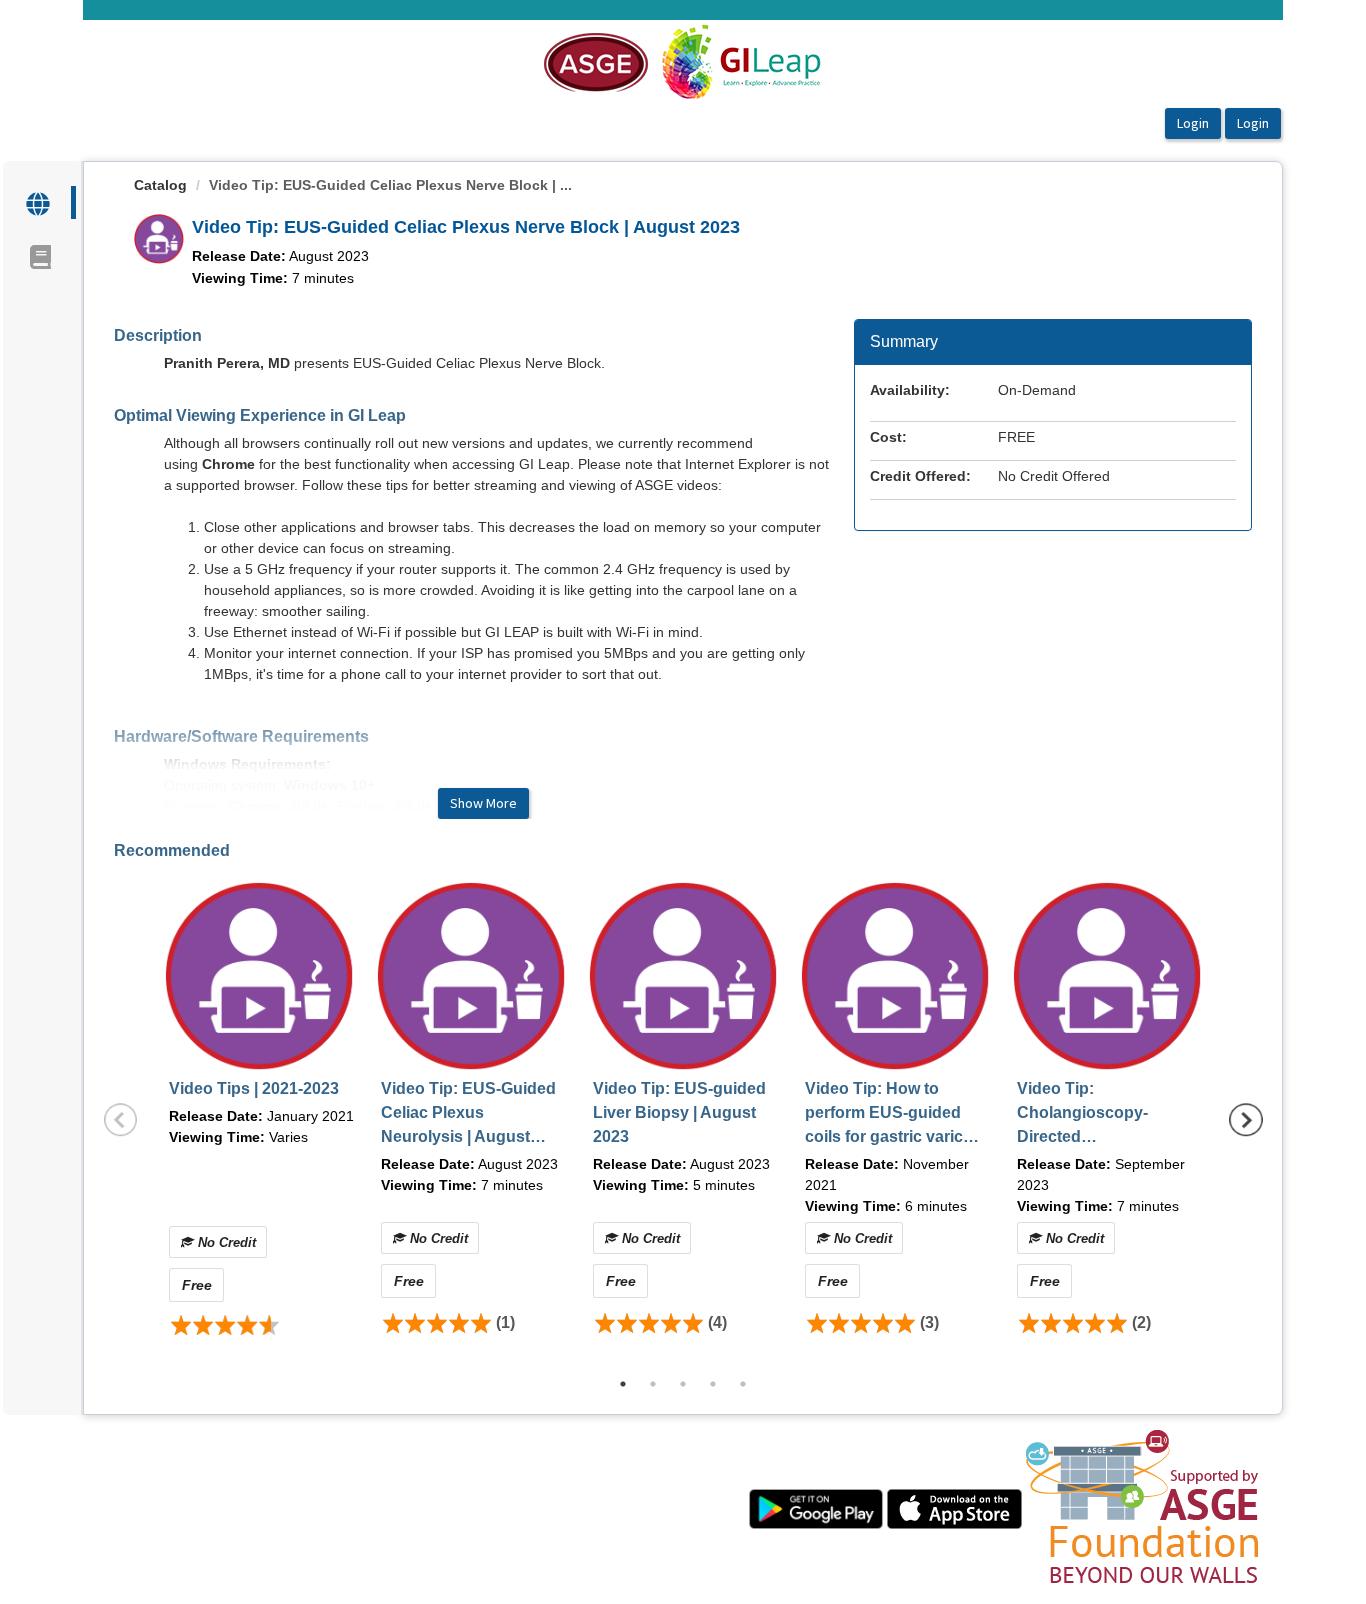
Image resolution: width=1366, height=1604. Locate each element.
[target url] (39, 202)
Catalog (160, 185)
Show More (483, 803)
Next (1246, 1120)
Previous (121, 1120)
